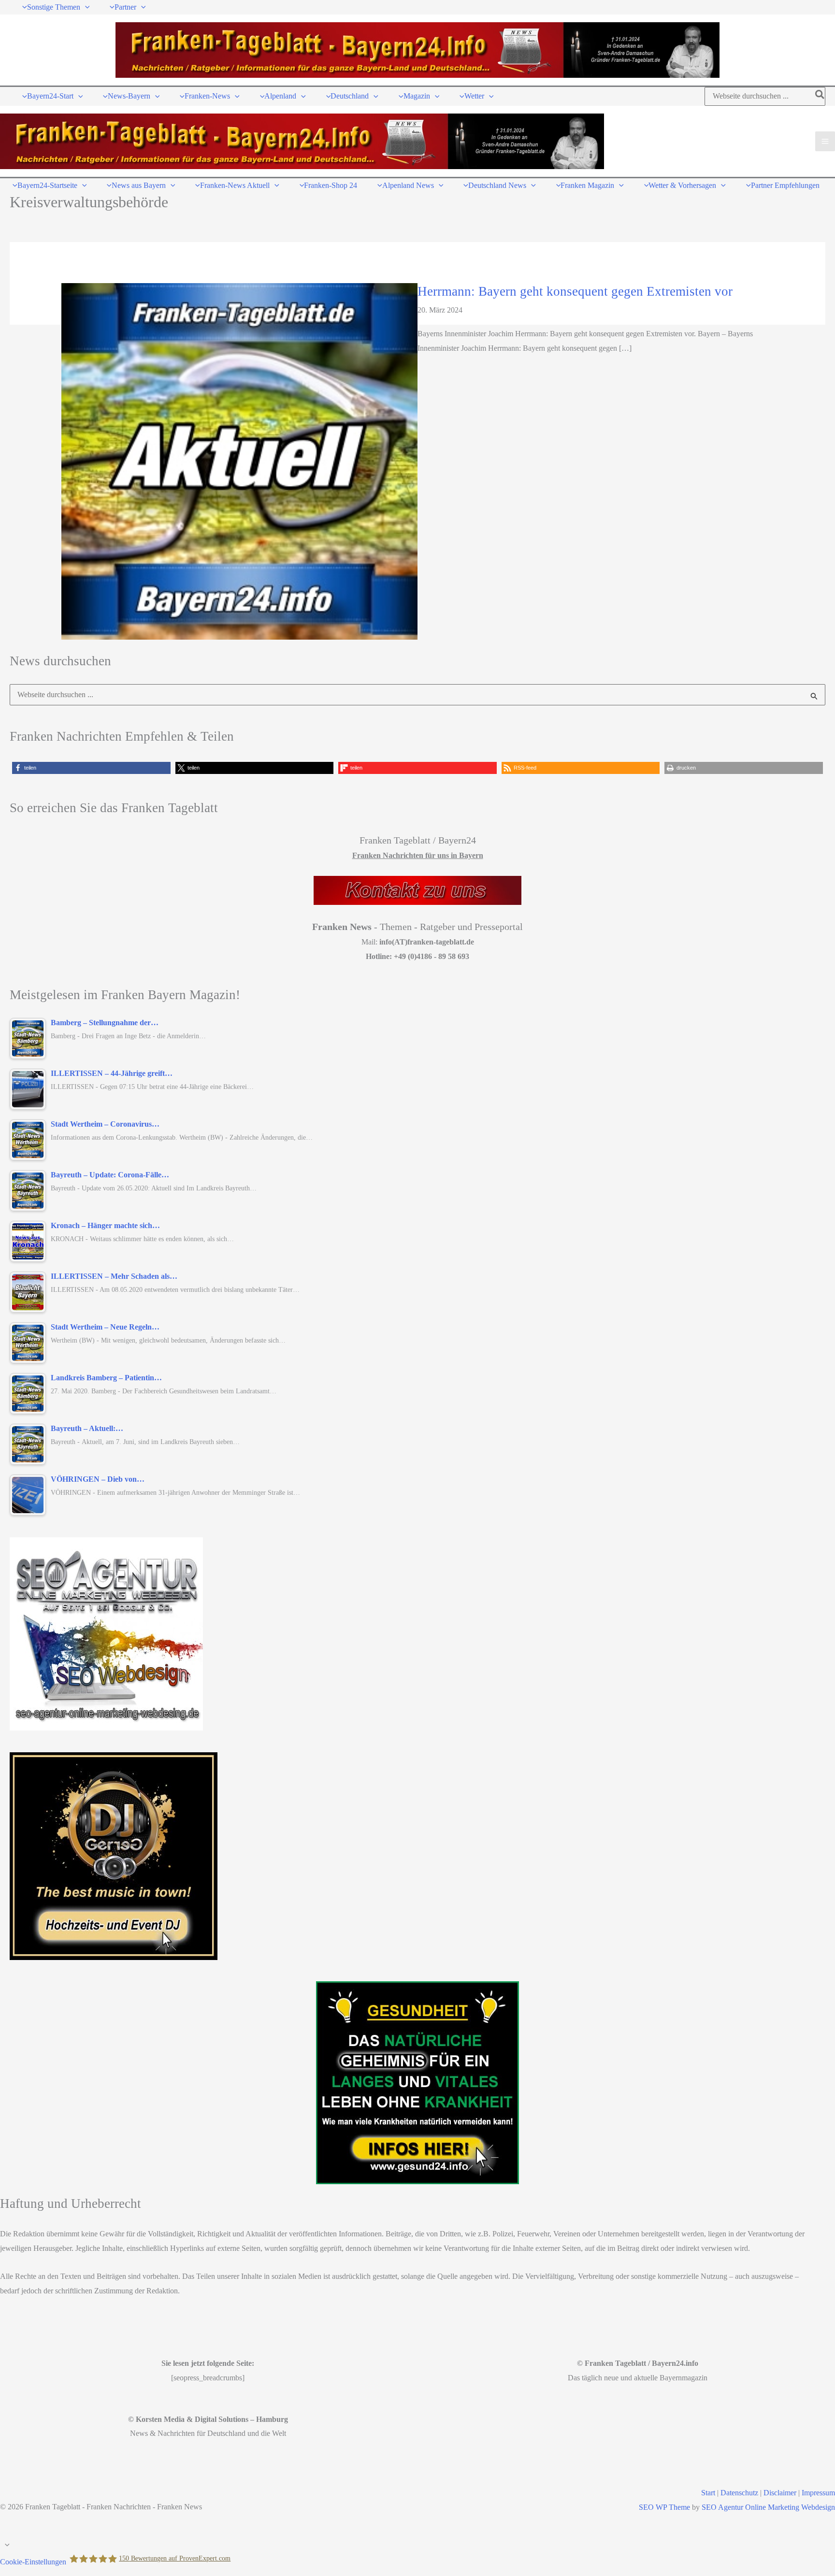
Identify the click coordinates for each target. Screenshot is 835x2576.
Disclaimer (780, 2493)
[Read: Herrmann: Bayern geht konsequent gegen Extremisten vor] (239, 461)
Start (708, 2493)
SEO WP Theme (664, 2507)
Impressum (818, 2493)
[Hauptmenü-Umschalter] (825, 141)
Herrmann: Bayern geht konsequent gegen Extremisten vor (575, 291)
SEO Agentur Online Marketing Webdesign (768, 2507)
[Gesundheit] (417, 2083)
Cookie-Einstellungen (33, 2562)
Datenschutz (739, 2493)
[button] (85, 7)
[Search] (820, 96)
